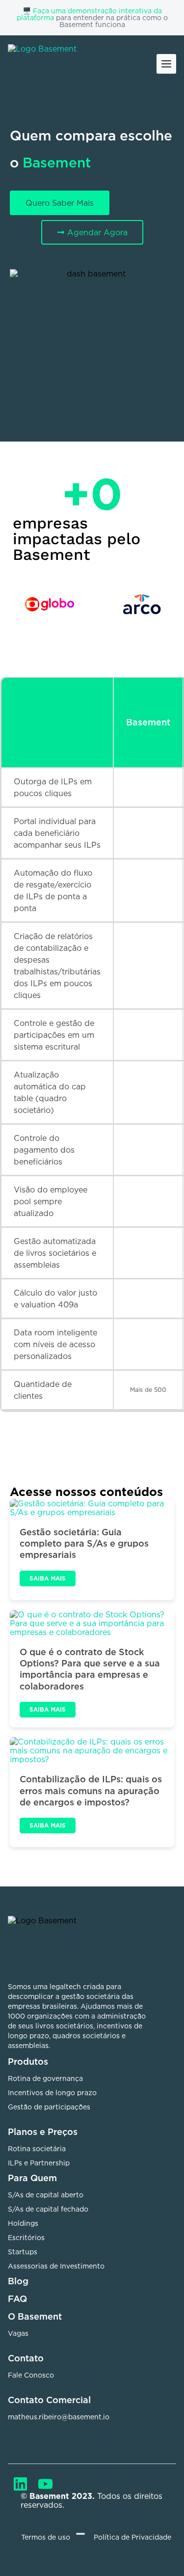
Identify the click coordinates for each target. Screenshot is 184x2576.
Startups (23, 2252)
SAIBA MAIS (48, 1578)
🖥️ (28, 11)
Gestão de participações (49, 2107)
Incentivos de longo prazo (52, 2092)
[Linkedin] (20, 2484)
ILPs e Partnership (39, 2163)
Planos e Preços (43, 2132)
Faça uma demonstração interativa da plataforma (89, 14)
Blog (18, 2281)
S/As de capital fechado (48, 2209)
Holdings (23, 2223)
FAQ (17, 2299)
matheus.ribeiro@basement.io (59, 2417)
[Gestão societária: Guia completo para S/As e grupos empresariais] (92, 1508)
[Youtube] (45, 2484)
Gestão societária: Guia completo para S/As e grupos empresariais (84, 1543)
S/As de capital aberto (46, 2195)
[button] (166, 64)
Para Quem (32, 2178)
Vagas (18, 2333)
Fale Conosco (31, 2375)
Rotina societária (37, 2148)
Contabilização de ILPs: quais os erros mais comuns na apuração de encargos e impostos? (91, 1790)
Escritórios (26, 2237)
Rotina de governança (45, 2078)
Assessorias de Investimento (56, 2266)
